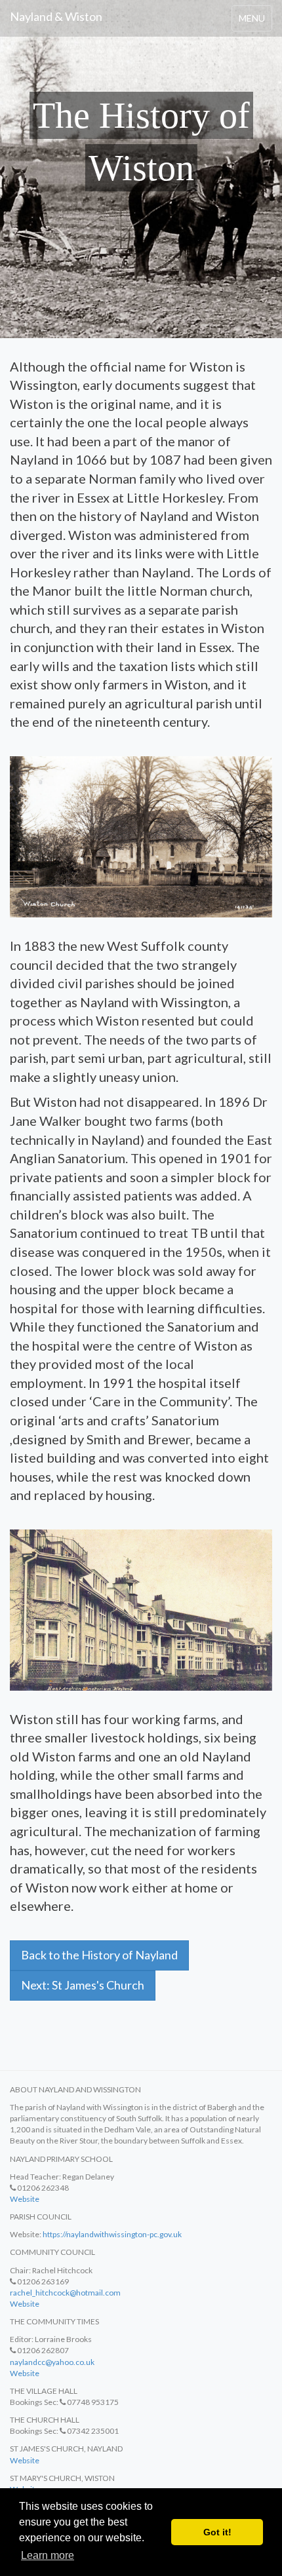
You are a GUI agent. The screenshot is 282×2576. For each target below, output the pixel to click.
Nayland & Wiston (56, 16)
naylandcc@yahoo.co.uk (52, 2362)
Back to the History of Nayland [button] (99, 1955)
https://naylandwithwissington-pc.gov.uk (112, 2234)
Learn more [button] (48, 2555)
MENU (255, 22)
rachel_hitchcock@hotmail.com (65, 2293)
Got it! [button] (217, 2532)
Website (25, 2199)
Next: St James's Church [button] (83, 1985)
